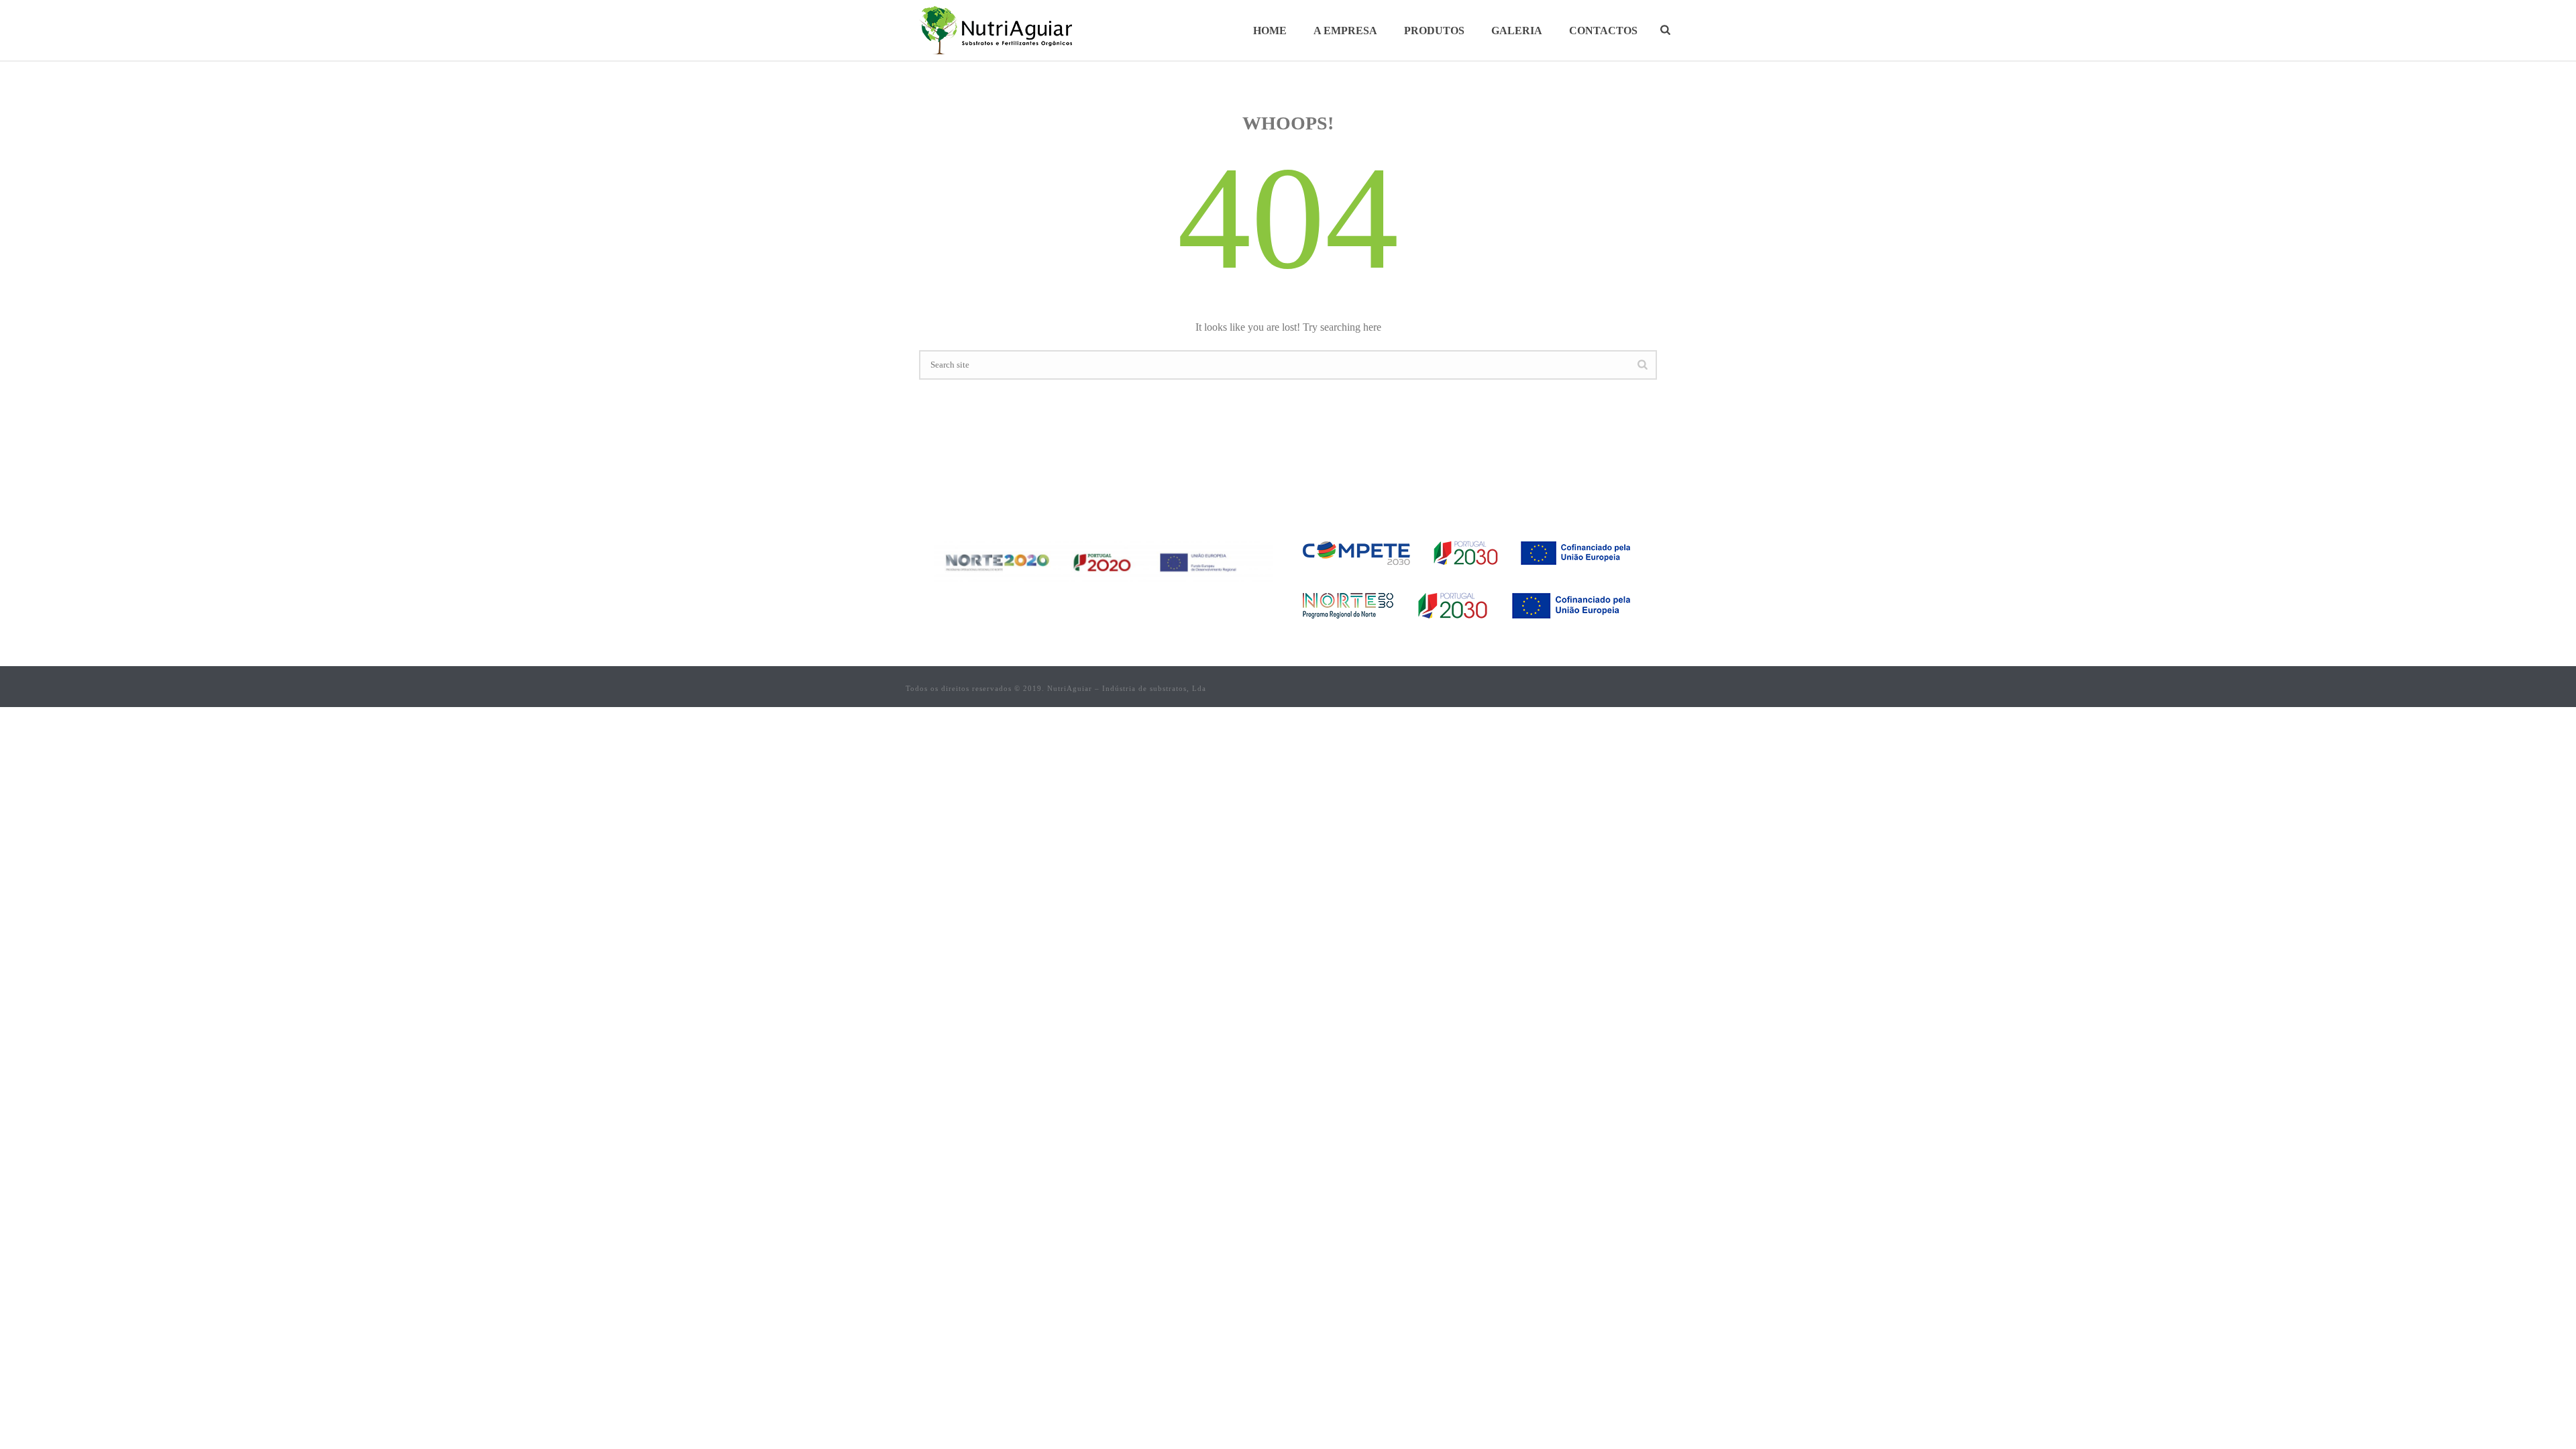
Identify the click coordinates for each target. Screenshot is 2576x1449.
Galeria (1517, 31)
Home (1270, 31)
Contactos (1603, 31)
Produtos (1434, 31)
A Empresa (1345, 31)
